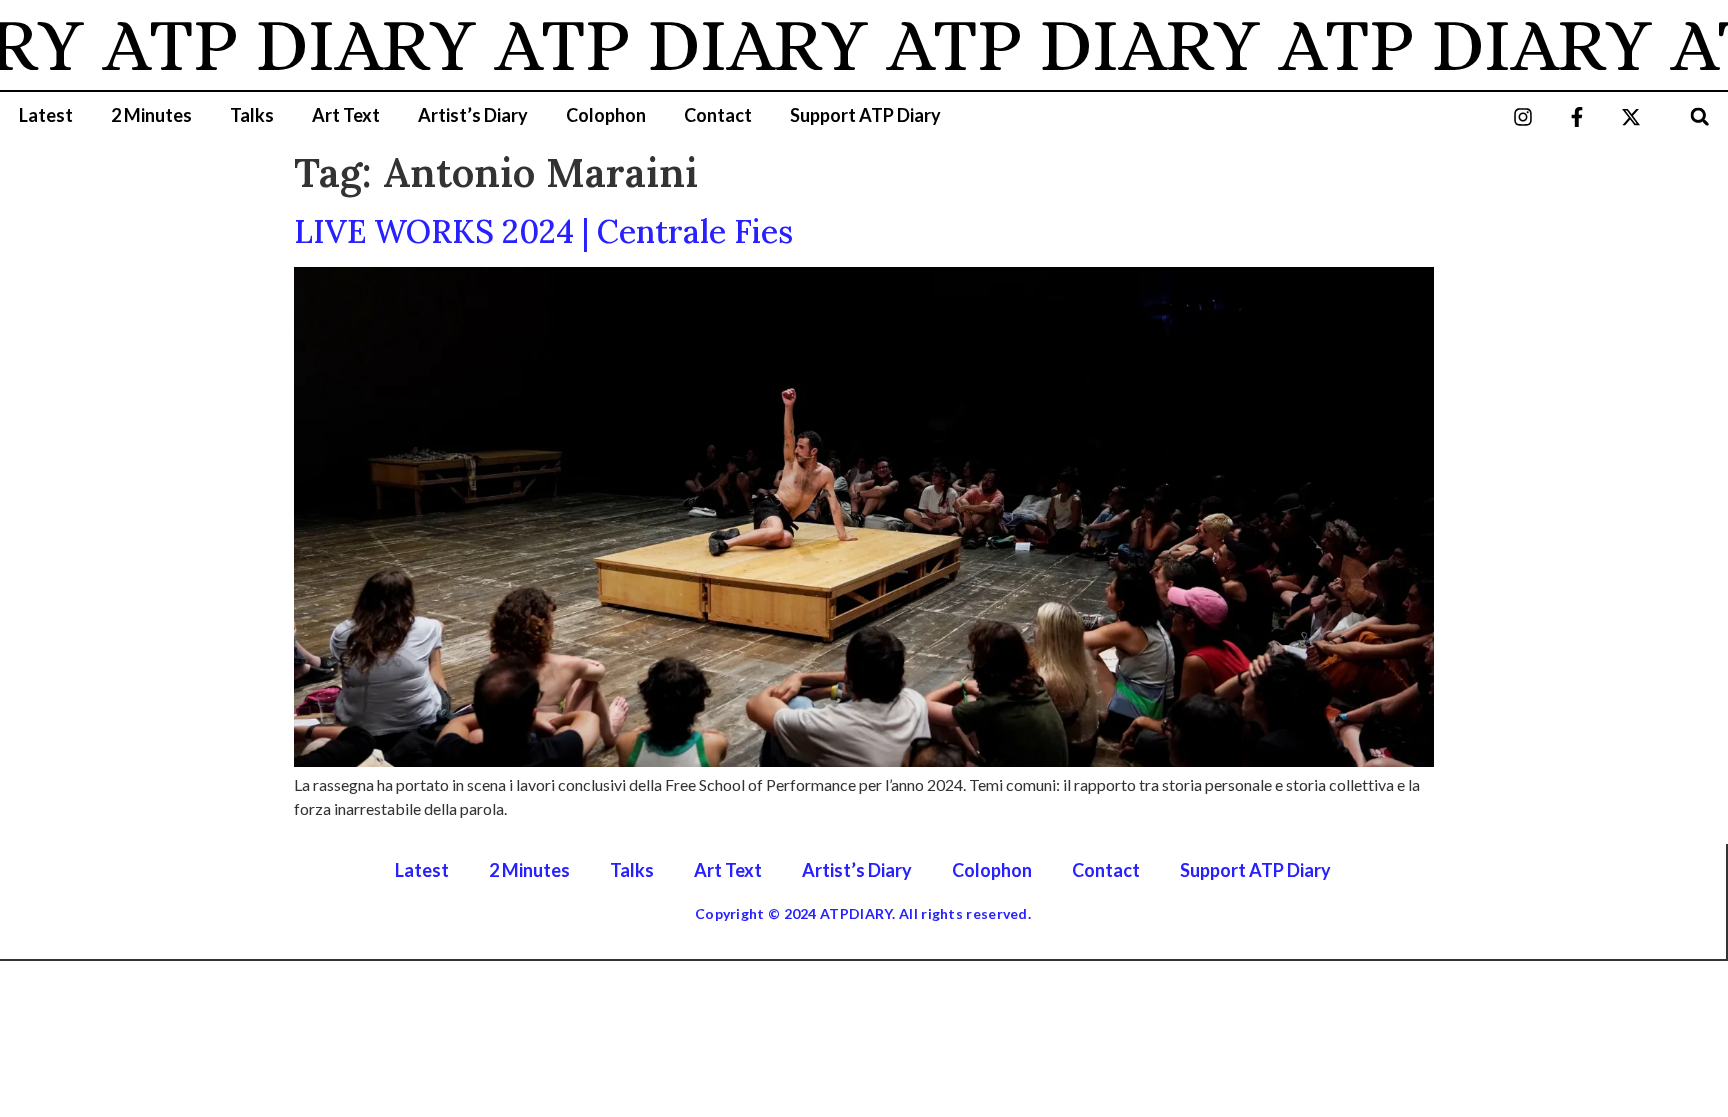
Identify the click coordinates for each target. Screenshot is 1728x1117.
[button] (1699, 116)
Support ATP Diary (865, 115)
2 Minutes (151, 115)
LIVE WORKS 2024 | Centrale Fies (543, 231)
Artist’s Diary (473, 115)
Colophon (606, 115)
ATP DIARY (268, 45)
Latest (46, 115)
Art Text (346, 115)
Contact (718, 115)
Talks (252, 115)
